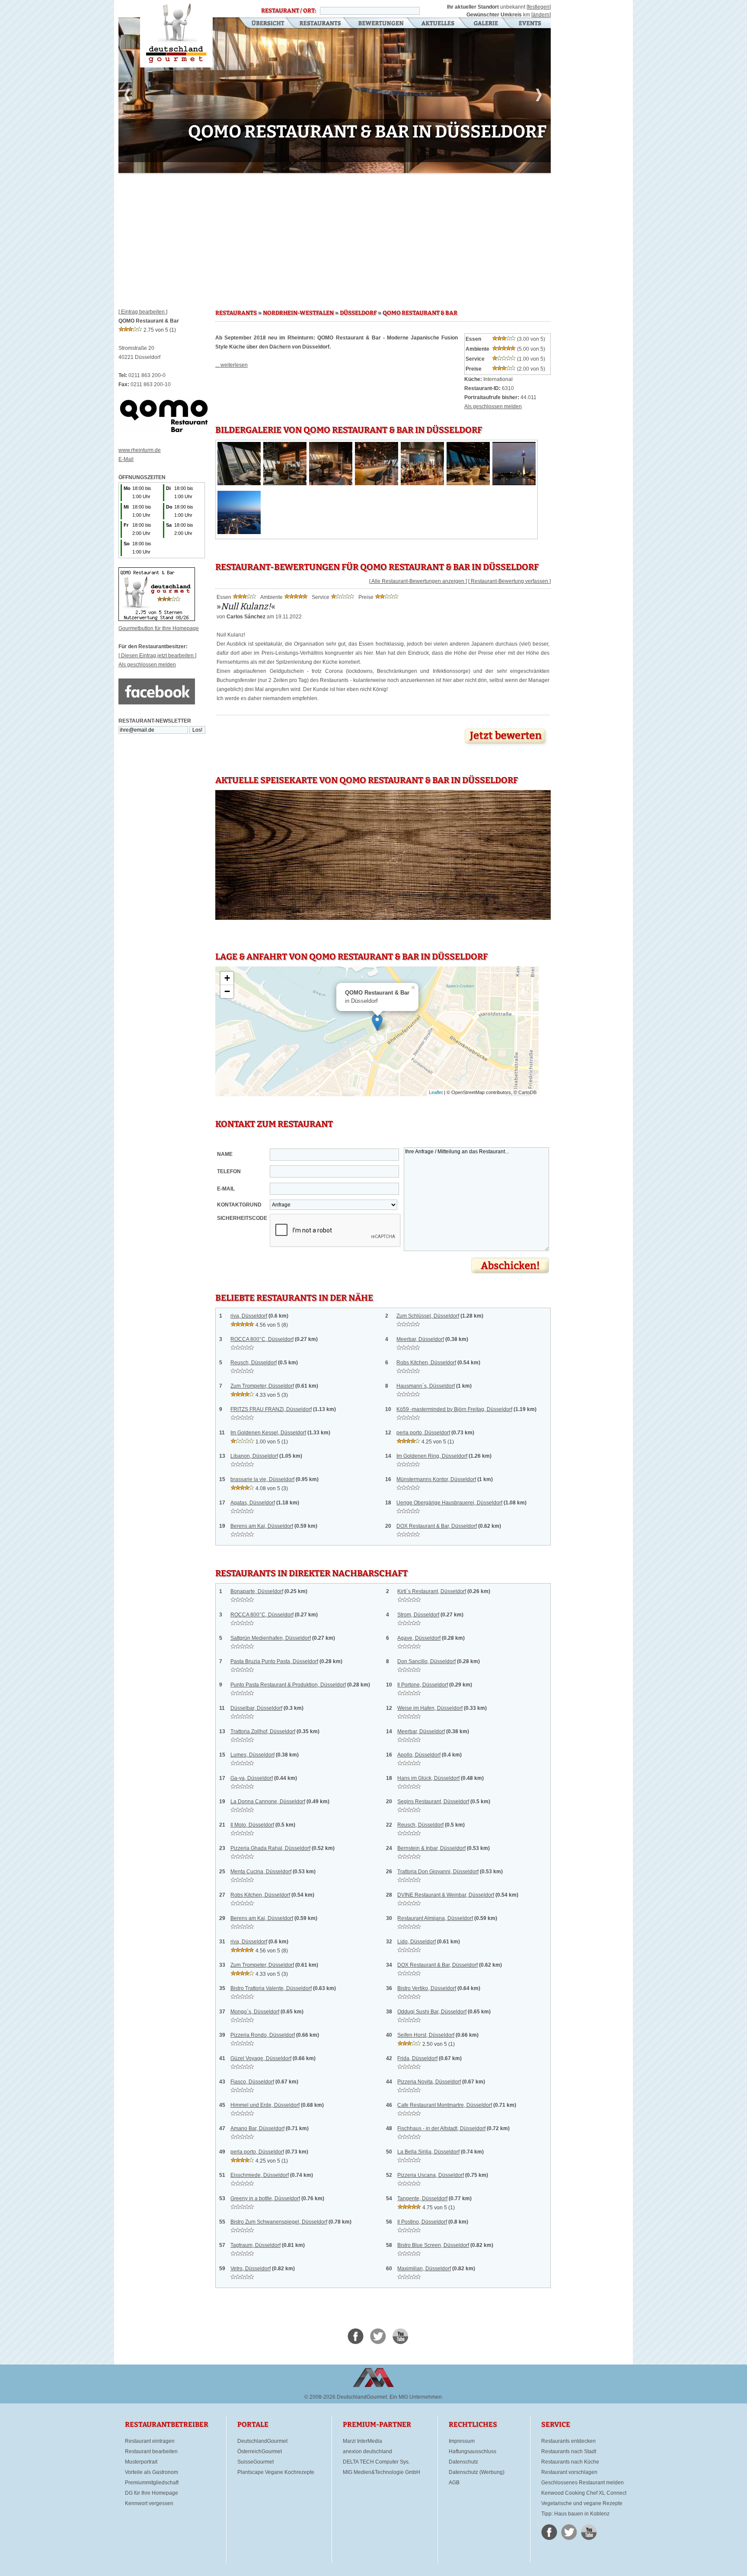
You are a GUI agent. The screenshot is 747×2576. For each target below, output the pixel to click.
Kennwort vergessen (149, 2503)
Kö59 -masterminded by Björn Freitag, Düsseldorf (454, 1409)
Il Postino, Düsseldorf (422, 2222)
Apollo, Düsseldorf (419, 1755)
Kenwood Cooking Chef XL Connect (584, 2493)
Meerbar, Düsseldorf (420, 1339)
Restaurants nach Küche (570, 2462)
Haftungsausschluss (472, 2451)
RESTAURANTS (236, 313)
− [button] (227, 991)
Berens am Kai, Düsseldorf (262, 1526)
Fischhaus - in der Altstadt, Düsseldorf (441, 2128)
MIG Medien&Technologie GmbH (381, 2472)
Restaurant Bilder (486, 24)
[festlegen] (539, 7)
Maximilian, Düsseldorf (424, 2269)
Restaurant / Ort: (289, 11)
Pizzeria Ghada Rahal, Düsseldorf (270, 1848)
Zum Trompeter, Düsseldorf (262, 1386)
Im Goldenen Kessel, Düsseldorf (268, 1433)
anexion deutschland (367, 2451)
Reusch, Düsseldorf (254, 1363)
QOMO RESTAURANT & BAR (420, 313)
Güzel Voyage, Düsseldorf (261, 2058)
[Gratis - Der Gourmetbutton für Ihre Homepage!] (157, 619)
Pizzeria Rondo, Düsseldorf (263, 2035)
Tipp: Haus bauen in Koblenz (575, 2514)
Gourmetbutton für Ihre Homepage (159, 628)
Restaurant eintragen (150, 2441)
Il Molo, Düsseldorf (252, 1825)
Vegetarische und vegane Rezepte (582, 2503)
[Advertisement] (335, 238)
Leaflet (436, 1092)
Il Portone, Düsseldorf (423, 1685)
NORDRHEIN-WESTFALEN (298, 313)
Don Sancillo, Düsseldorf (426, 1661)
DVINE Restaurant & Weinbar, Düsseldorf (446, 1895)
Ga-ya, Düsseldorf (252, 1778)
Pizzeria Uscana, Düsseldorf (431, 2175)
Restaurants (320, 24)
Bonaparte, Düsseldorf (257, 1591)
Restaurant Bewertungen (381, 24)
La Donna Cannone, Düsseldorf (268, 1802)
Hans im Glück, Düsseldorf (428, 1778)
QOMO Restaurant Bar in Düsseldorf (176, 34)
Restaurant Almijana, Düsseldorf (435, 1918)
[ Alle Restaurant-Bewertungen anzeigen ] (418, 581)
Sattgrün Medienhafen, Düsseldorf (271, 1638)
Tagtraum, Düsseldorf (255, 2245)
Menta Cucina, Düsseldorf (261, 1872)
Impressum (462, 2441)
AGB (454, 2483)
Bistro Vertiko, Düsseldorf (427, 1988)
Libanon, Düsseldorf (254, 1456)
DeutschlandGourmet (262, 2441)
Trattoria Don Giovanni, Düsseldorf (438, 1872)
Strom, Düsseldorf (418, 1615)
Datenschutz (463, 2462)
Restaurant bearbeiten (151, 2451)
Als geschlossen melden (147, 665)
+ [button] (227, 978)
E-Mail (126, 459)
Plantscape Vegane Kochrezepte (276, 2472)
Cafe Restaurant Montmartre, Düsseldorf (445, 2105)
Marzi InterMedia (362, 2441)
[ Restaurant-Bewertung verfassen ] (509, 581)
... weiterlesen (231, 365)
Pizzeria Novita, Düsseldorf (429, 2082)
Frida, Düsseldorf (417, 2058)
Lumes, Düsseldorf (252, 1755)
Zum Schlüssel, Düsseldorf (428, 1316)
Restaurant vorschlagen (569, 2472)
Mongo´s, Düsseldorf (255, 2012)
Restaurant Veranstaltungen (529, 24)
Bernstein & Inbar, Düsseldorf (431, 1848)
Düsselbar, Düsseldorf (256, 1708)
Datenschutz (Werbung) (477, 2472)
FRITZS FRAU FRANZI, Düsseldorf (271, 1409)
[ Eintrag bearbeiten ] (143, 312)
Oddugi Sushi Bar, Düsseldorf (432, 2012)
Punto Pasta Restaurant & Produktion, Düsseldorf (288, 1685)
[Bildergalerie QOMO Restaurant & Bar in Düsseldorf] (239, 483)
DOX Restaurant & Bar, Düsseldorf (437, 1526)
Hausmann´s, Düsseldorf (426, 1386)
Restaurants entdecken (568, 2441)
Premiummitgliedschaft (152, 2483)
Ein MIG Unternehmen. (416, 2397)
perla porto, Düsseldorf (423, 1433)
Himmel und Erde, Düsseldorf (265, 2105)
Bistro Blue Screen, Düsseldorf (433, 2245)
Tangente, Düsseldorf (422, 2198)
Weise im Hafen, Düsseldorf (430, 1708)
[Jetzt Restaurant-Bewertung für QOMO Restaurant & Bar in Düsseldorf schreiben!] (506, 746)
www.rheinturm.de (140, 450)
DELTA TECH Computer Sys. (376, 2462)
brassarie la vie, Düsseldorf (262, 1479)
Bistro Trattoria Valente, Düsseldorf (271, 1988)
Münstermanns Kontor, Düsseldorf (436, 1479)
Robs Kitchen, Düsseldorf (426, 1363)
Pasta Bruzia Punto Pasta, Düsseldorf (274, 1661)
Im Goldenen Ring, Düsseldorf (432, 1456)
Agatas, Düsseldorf (253, 1503)
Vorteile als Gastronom (152, 2472)
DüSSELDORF (358, 313)
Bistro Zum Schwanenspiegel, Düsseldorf (279, 2222)
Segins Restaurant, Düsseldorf (433, 1802)
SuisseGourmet (255, 2462)
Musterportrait (141, 2462)
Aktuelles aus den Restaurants (439, 24)
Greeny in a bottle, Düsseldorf (265, 2198)
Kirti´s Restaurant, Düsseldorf (432, 1591)
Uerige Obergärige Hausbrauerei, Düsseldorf (449, 1503)
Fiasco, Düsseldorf (252, 2082)
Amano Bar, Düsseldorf (257, 2128)
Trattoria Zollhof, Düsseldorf (263, 1731)
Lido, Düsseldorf (417, 1942)
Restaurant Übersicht (263, 24)
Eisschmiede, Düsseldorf (260, 2175)
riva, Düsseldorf (249, 1316)
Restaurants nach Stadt (569, 2451)
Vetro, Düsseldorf (251, 2269)
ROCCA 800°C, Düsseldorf (262, 1339)
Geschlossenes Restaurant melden (583, 2483)
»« (246, 606)
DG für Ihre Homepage (152, 2493)
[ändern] (541, 15)
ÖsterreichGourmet (260, 2451)
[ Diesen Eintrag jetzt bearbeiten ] (157, 656)
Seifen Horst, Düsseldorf (426, 2035)
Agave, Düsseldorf (419, 1638)
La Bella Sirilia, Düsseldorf (428, 2152)
